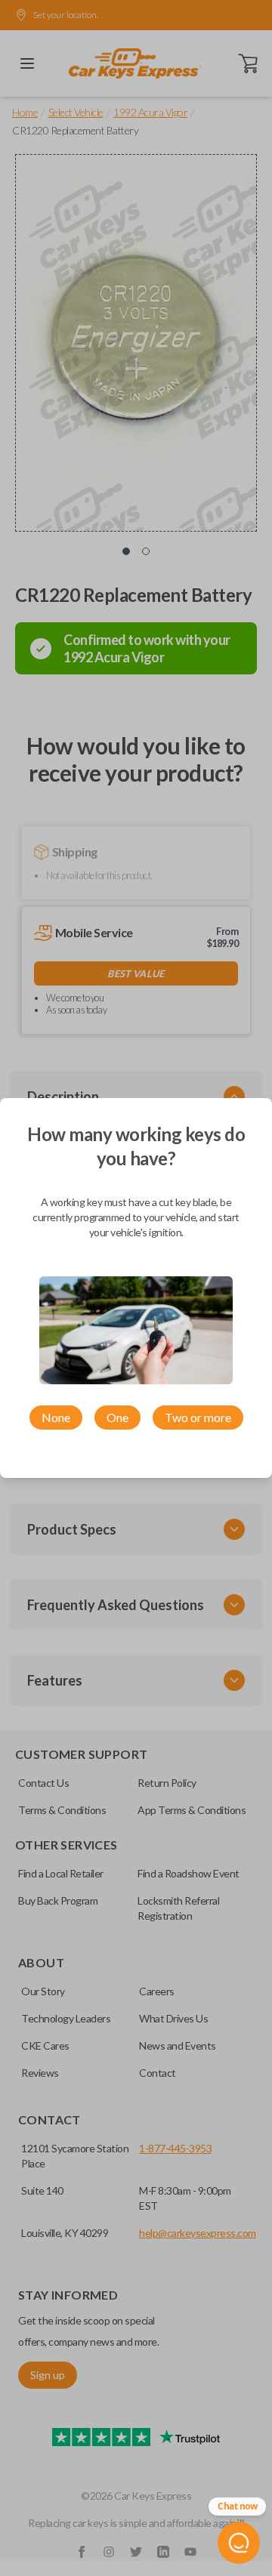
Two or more (198, 1417)
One (117, 1417)
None (56, 1417)
